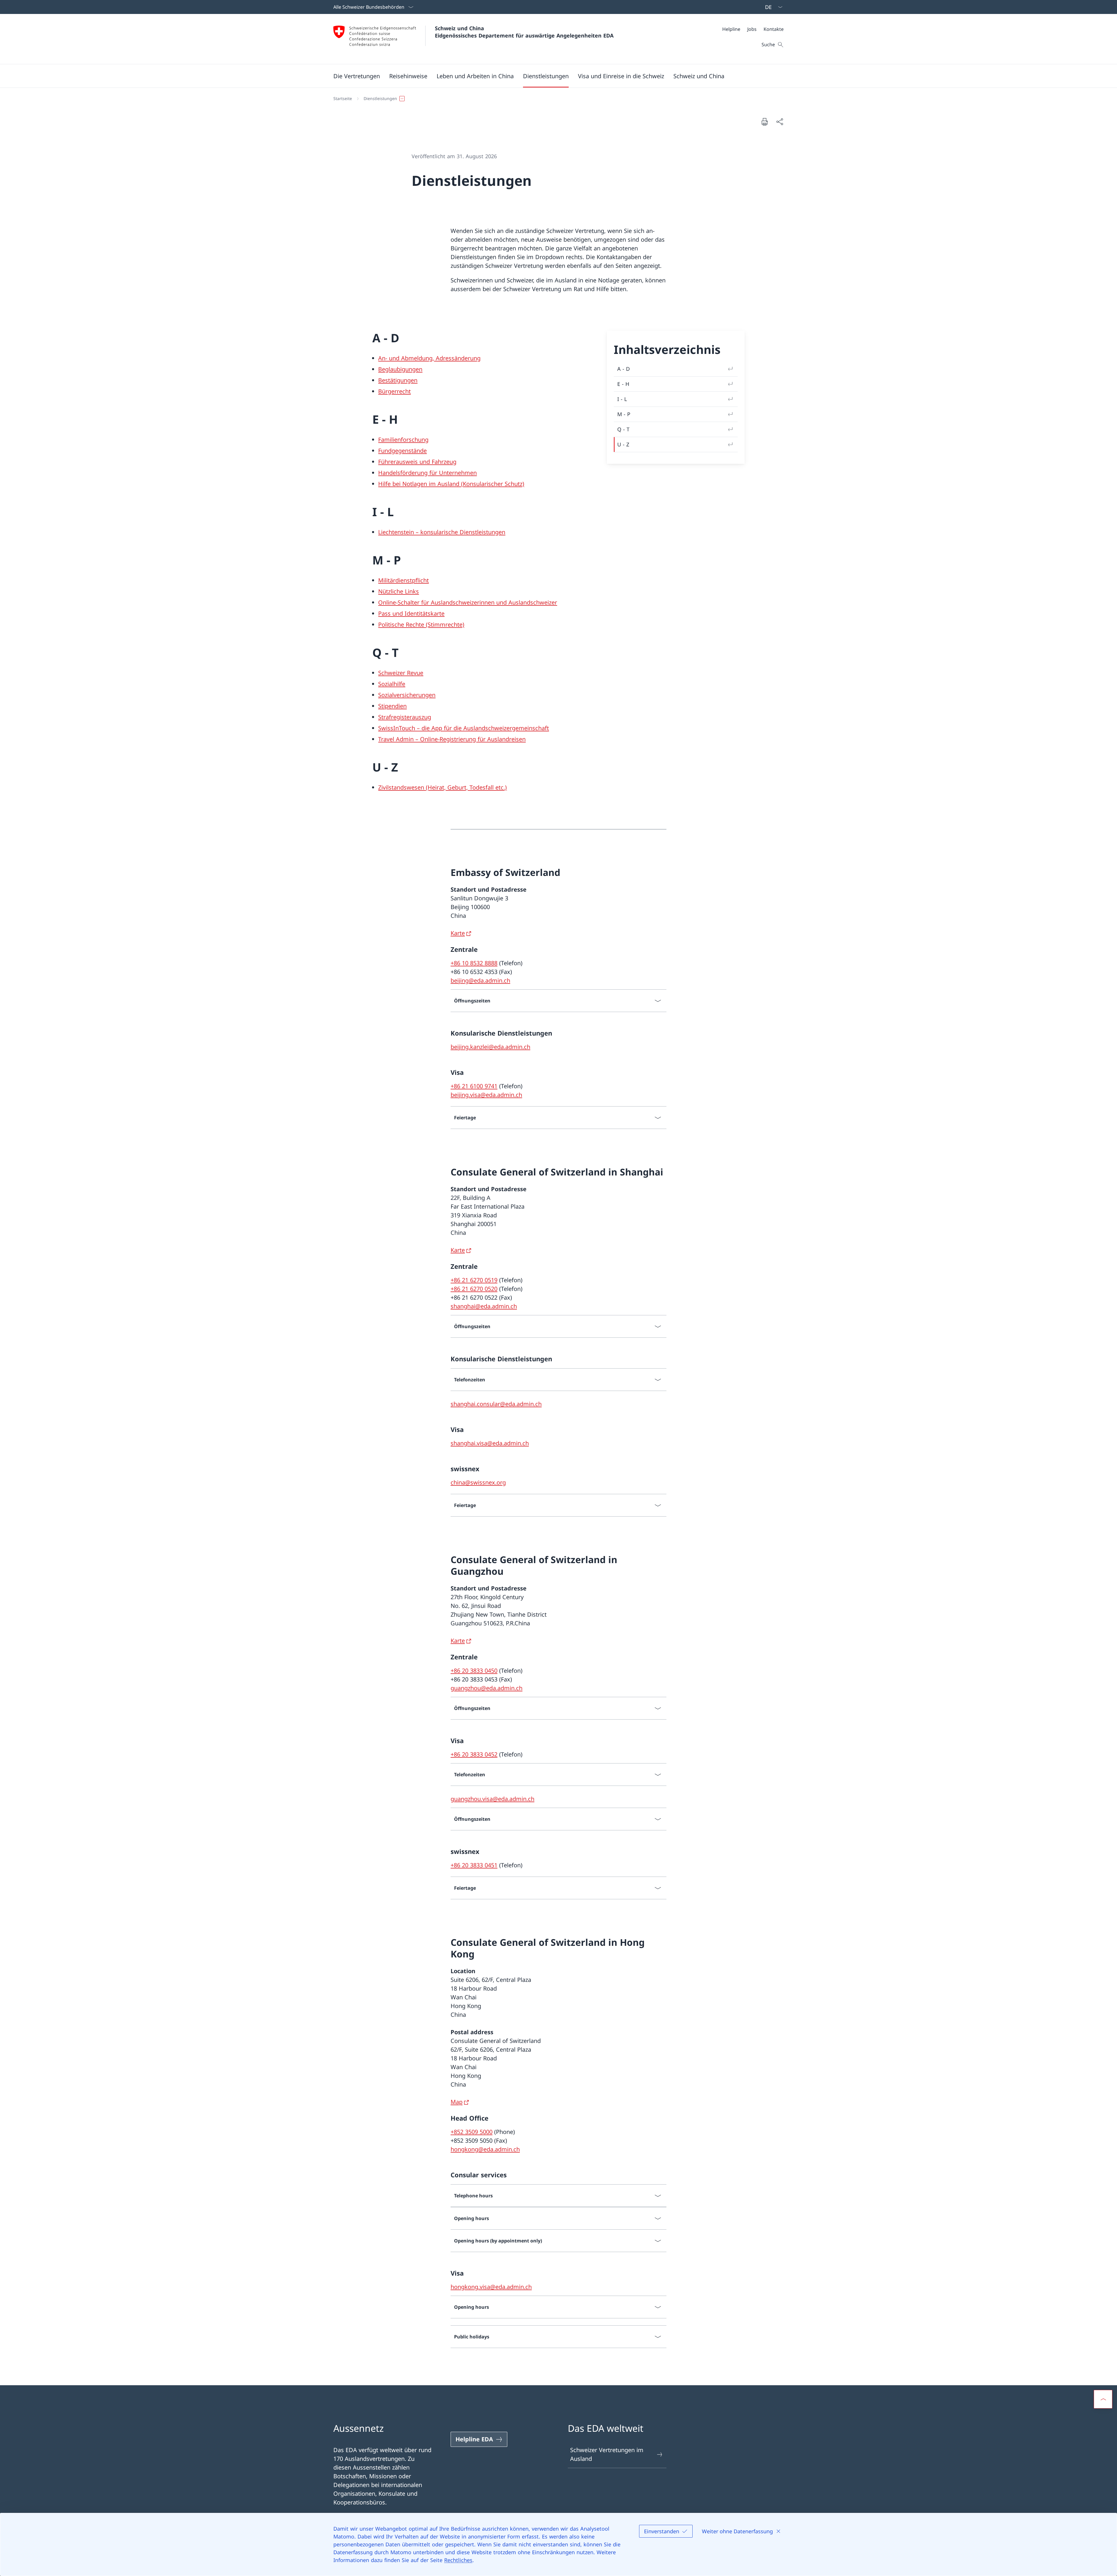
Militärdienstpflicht (403, 580)
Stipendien (392, 706)
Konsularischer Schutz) (493, 484)
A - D (624, 369)
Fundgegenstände (402, 451)
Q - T (623, 429)
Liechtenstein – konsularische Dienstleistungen (442, 532)
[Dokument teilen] (780, 122)
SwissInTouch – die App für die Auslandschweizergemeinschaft (464, 728)
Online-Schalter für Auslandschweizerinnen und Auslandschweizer (468, 602)
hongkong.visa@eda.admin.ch (491, 2287)
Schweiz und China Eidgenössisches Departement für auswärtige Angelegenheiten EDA (524, 32)
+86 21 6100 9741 (474, 1086)
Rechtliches (458, 2560)
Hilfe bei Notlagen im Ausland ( (420, 484)
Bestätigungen (398, 380)
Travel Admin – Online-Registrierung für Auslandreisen (452, 739)
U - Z (623, 444)
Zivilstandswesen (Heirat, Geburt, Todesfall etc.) (442, 787)
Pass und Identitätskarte (411, 613)
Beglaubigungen (400, 369)
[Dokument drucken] (764, 122)
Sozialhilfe (392, 684)
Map (457, 2102)
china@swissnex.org (478, 1482)
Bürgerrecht (394, 391)
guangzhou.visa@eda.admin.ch (492, 1799)
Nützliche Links (399, 591)
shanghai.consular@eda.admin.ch (496, 1404)
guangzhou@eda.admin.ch (487, 1688)
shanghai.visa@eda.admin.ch (490, 1443)
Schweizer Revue (401, 673)
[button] (357, 76)
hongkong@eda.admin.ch (485, 2149)
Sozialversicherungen (407, 695)
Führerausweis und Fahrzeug (417, 462)
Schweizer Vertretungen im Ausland (607, 2454)
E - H (623, 384)
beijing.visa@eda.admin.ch (486, 1095)
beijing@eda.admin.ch (480, 980)
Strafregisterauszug (405, 717)
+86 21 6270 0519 (474, 1280)
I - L (622, 399)
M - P (624, 414)
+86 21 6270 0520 (474, 1289)
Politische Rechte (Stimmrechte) (421, 625)
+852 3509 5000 (472, 2132)
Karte (458, 933)
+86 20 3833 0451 (474, 1865)
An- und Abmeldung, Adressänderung (429, 358)
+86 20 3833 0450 (474, 1671)
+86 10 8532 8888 (474, 963)
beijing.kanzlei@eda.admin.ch (490, 1047)
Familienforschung (403, 440)
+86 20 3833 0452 (474, 1754)
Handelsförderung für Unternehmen (427, 473)
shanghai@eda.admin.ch (484, 1306)
